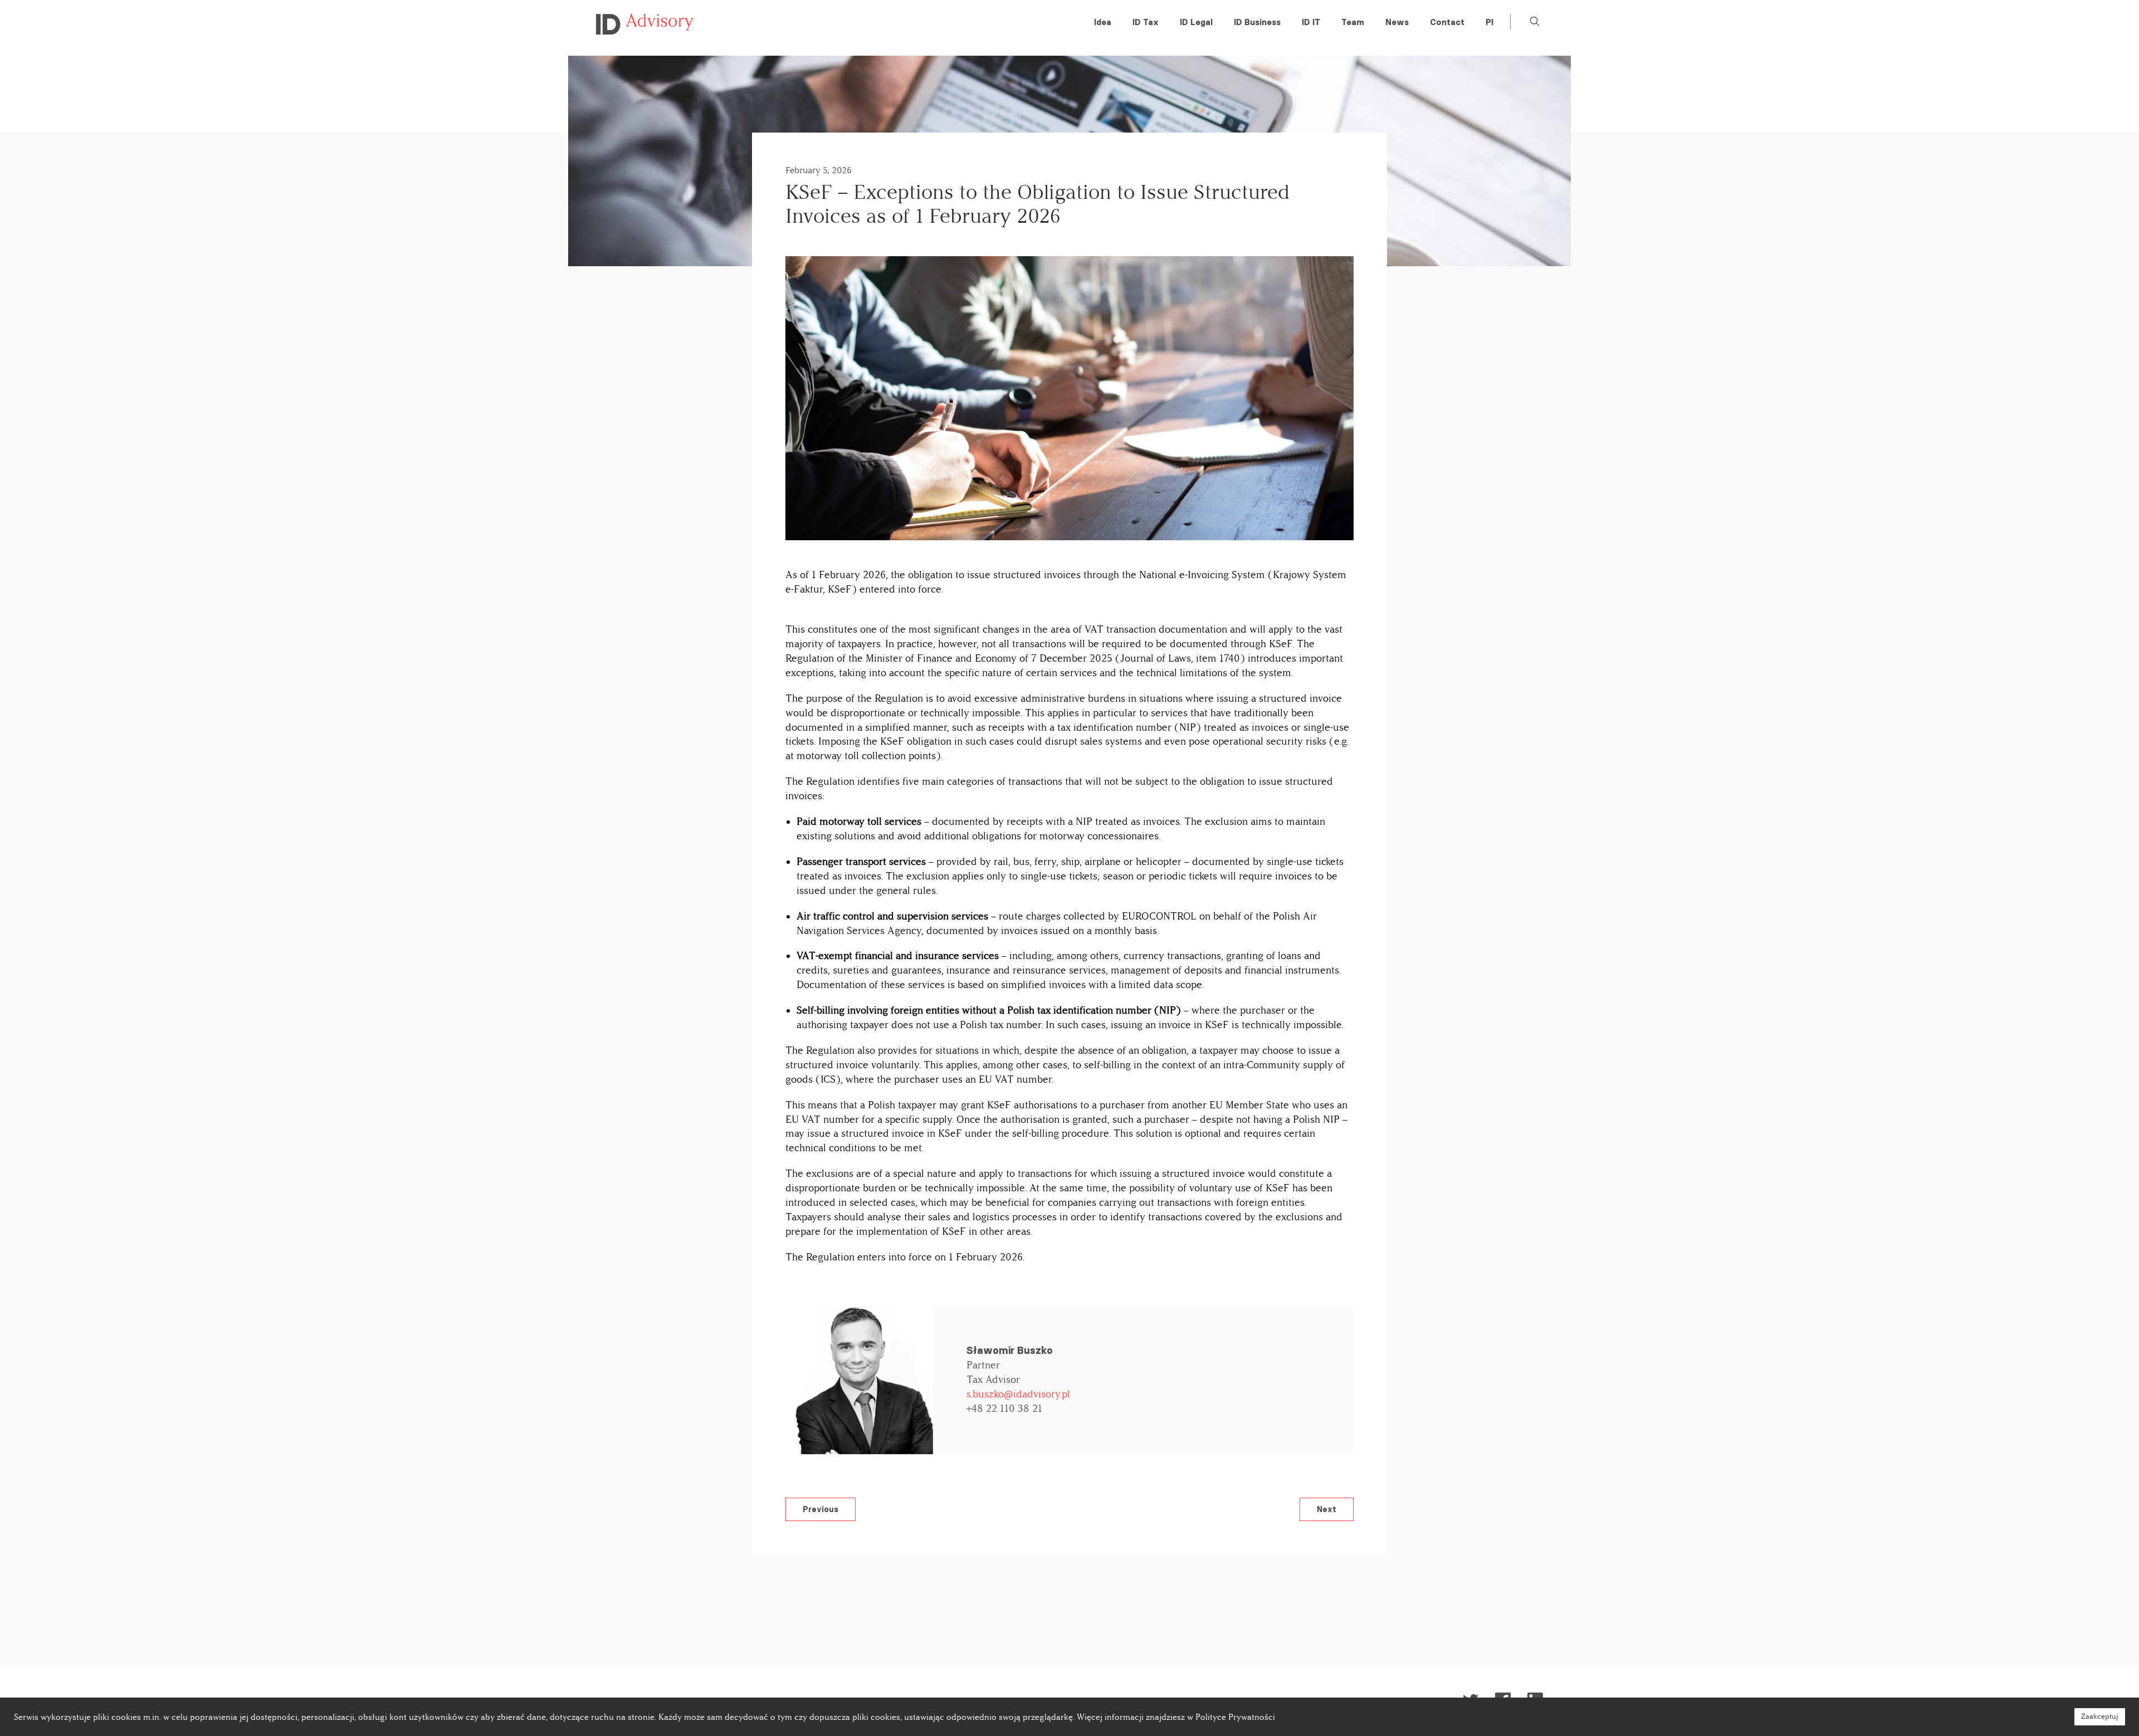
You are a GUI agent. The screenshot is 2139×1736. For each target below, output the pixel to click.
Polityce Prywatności (1235, 1717)
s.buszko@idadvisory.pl (1018, 1394)
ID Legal (1196, 22)
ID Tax (1146, 22)
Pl (1490, 22)
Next (1327, 1509)
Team (1353, 22)
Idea (1103, 22)
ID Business (1257, 22)
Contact (1447, 22)
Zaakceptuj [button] (2100, 1717)
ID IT (1311, 22)
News (1397, 22)
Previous (821, 1509)
